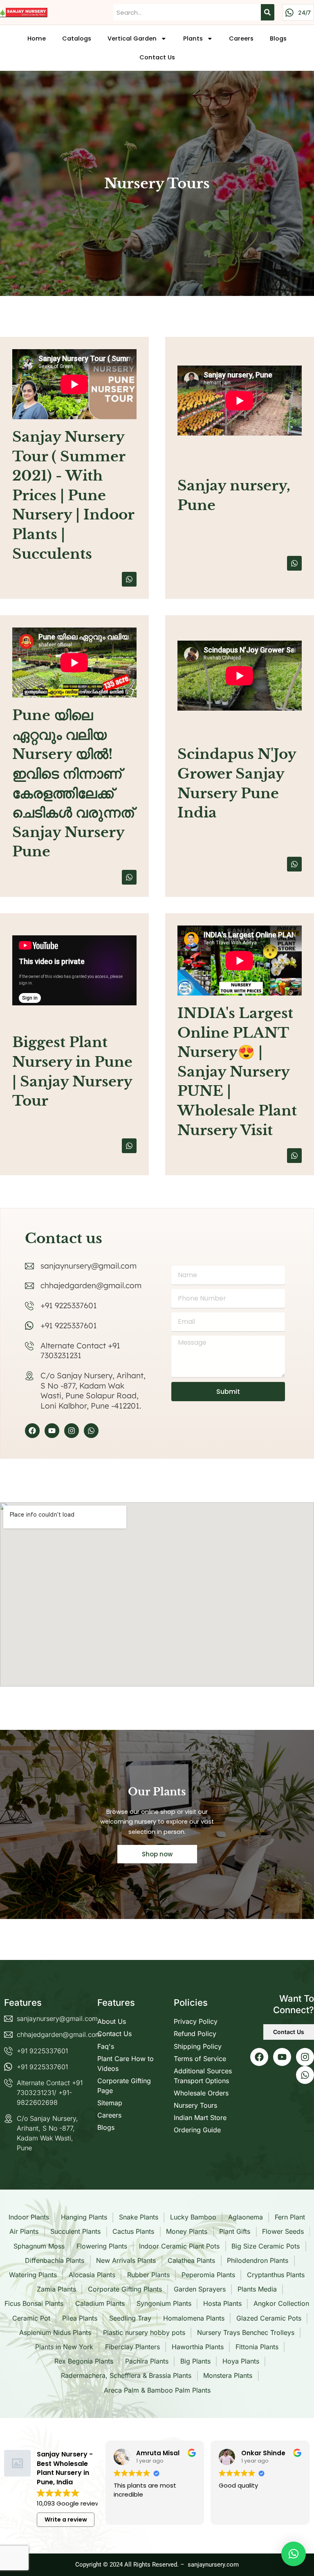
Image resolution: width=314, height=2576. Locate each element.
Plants (193, 38)
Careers (241, 38)
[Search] (267, 12)
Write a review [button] (66, 2520)
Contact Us (157, 57)
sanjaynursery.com (213, 2565)
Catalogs (77, 38)
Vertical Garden (132, 38)
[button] (294, 2554)
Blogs (278, 38)
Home (37, 38)
